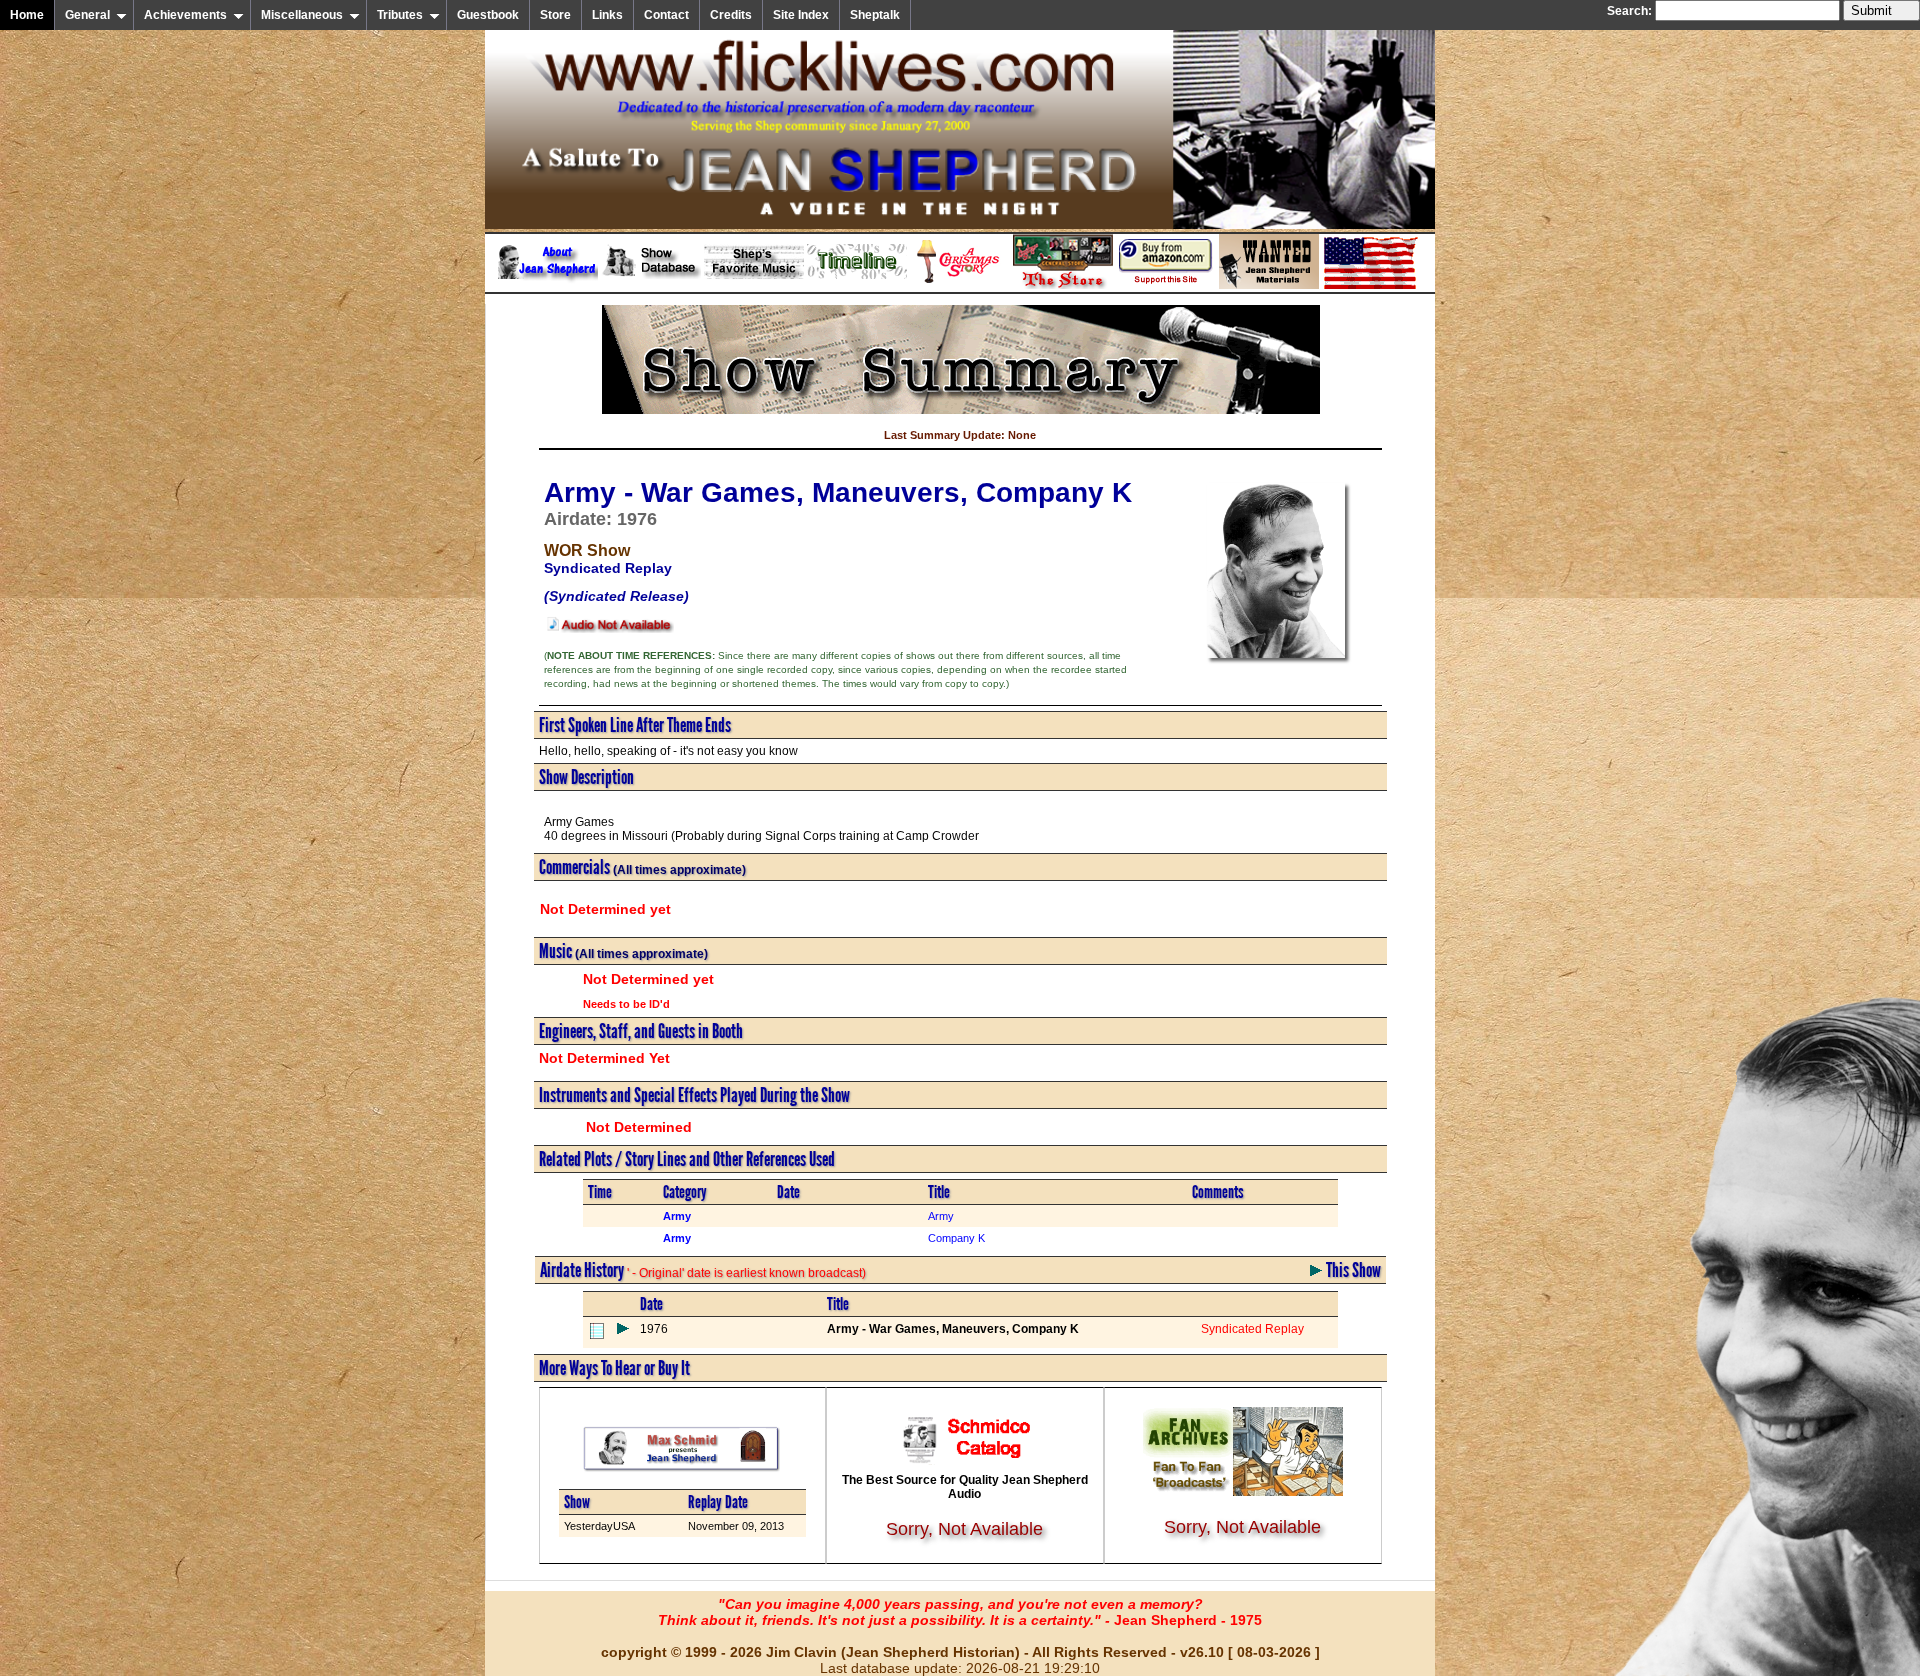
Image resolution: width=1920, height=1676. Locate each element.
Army (941, 1216)
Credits (731, 15)
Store (555, 15)
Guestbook (488, 15)
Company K (956, 1238)
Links (607, 15)
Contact (666, 15)
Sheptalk (875, 15)
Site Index (801, 15)
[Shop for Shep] (1063, 285)
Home (27, 15)
